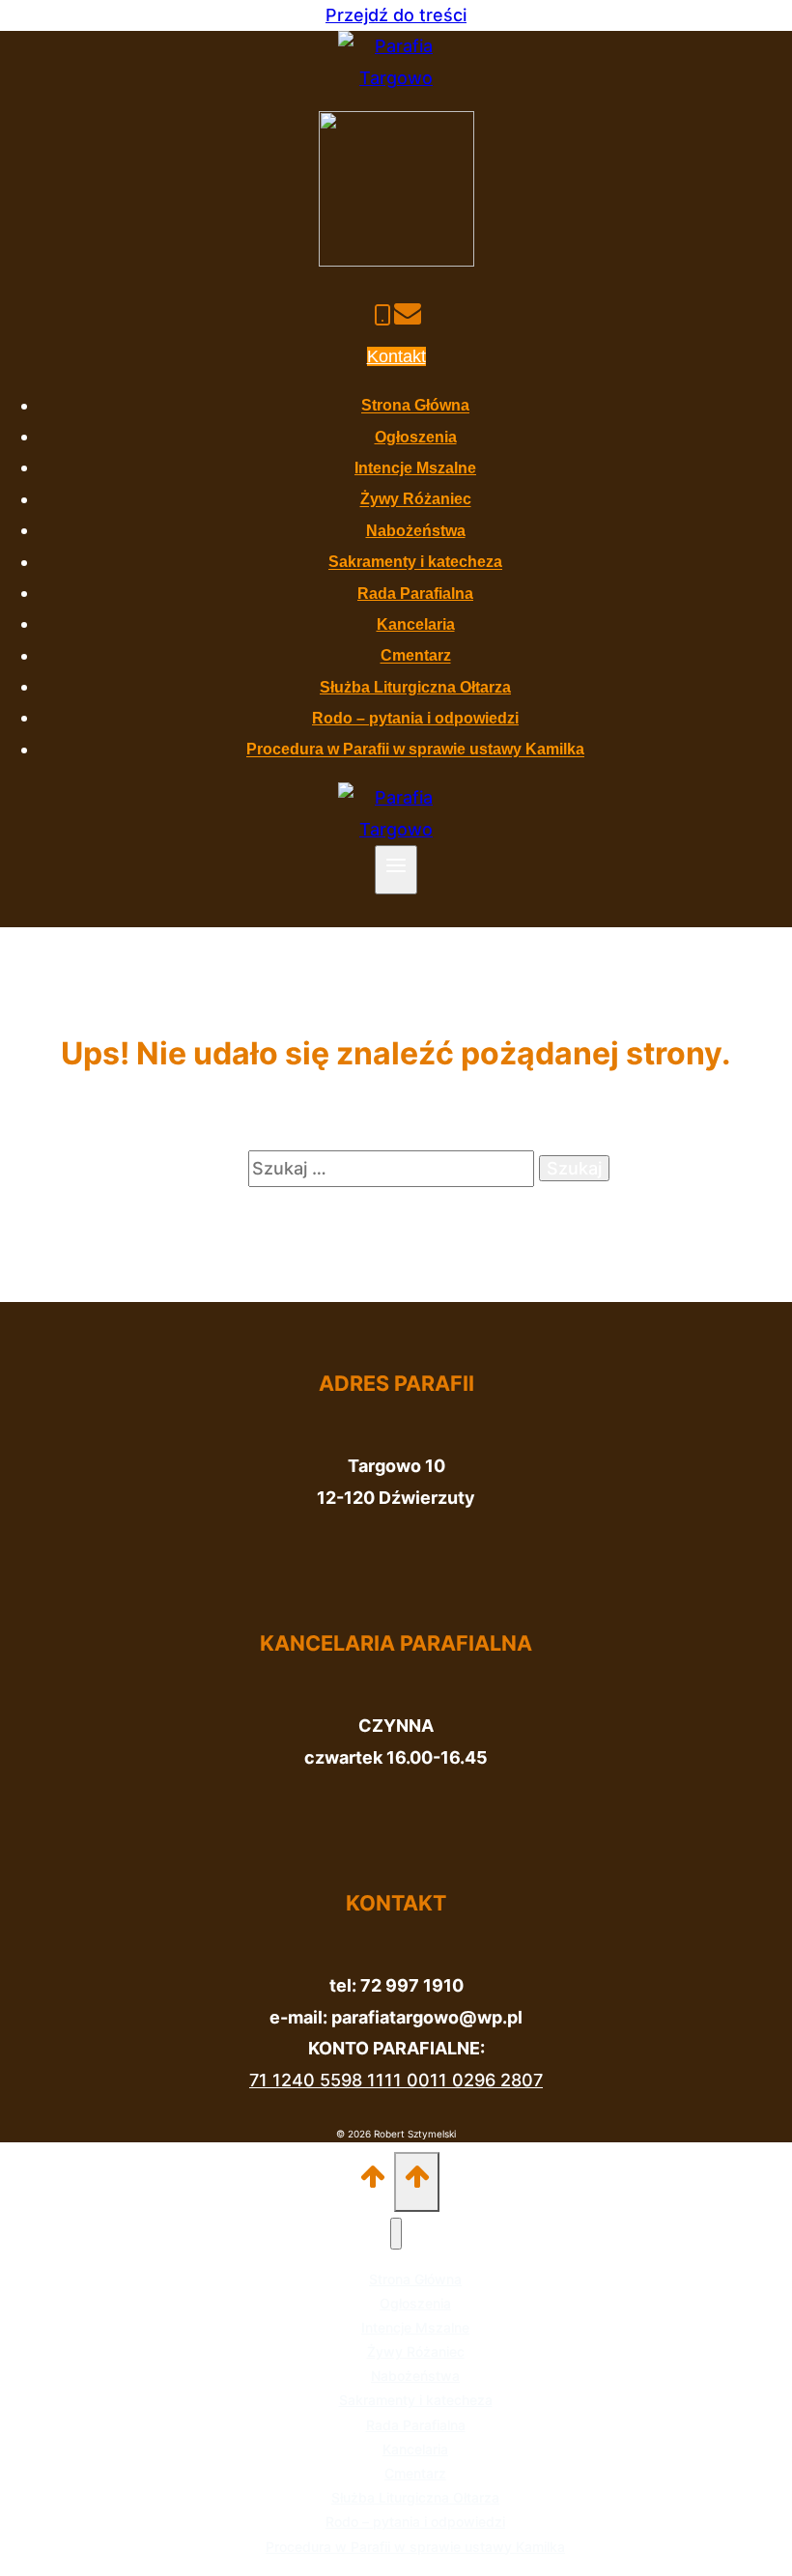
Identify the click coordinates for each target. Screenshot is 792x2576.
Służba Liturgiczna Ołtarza (415, 687)
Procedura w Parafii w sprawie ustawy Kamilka (415, 750)
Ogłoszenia (416, 437)
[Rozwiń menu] (396, 870)
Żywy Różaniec (416, 500)
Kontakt (396, 356)
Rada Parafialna (415, 594)
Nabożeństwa (416, 531)
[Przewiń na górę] (373, 2181)
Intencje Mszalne (415, 468)
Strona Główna (415, 406)
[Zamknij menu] (396, 2234)
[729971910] (382, 317)
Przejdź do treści (396, 15)
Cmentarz (416, 656)
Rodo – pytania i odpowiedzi (415, 718)
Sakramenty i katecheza (415, 563)
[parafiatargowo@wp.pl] (408, 317)
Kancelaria (416, 624)
